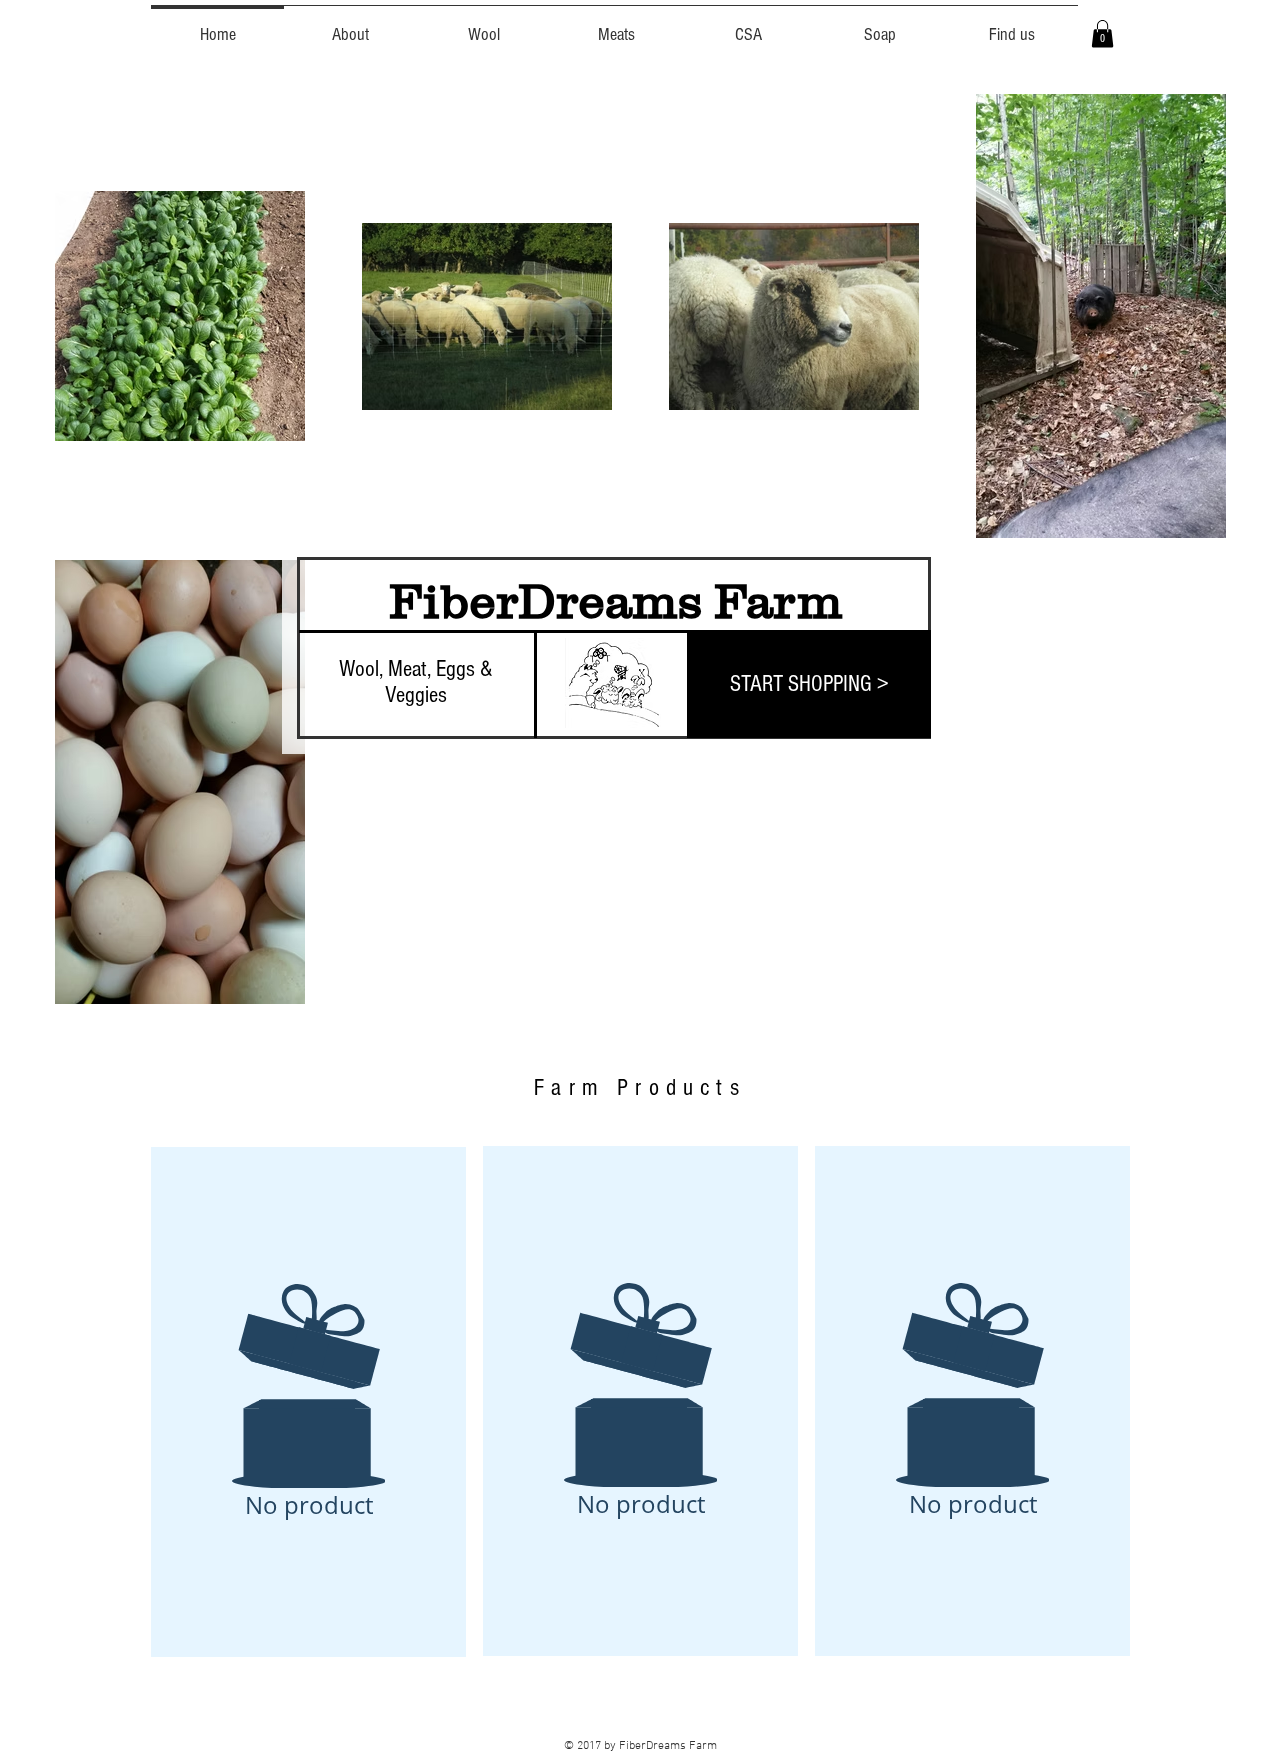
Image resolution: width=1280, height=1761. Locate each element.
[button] (1102, 33)
